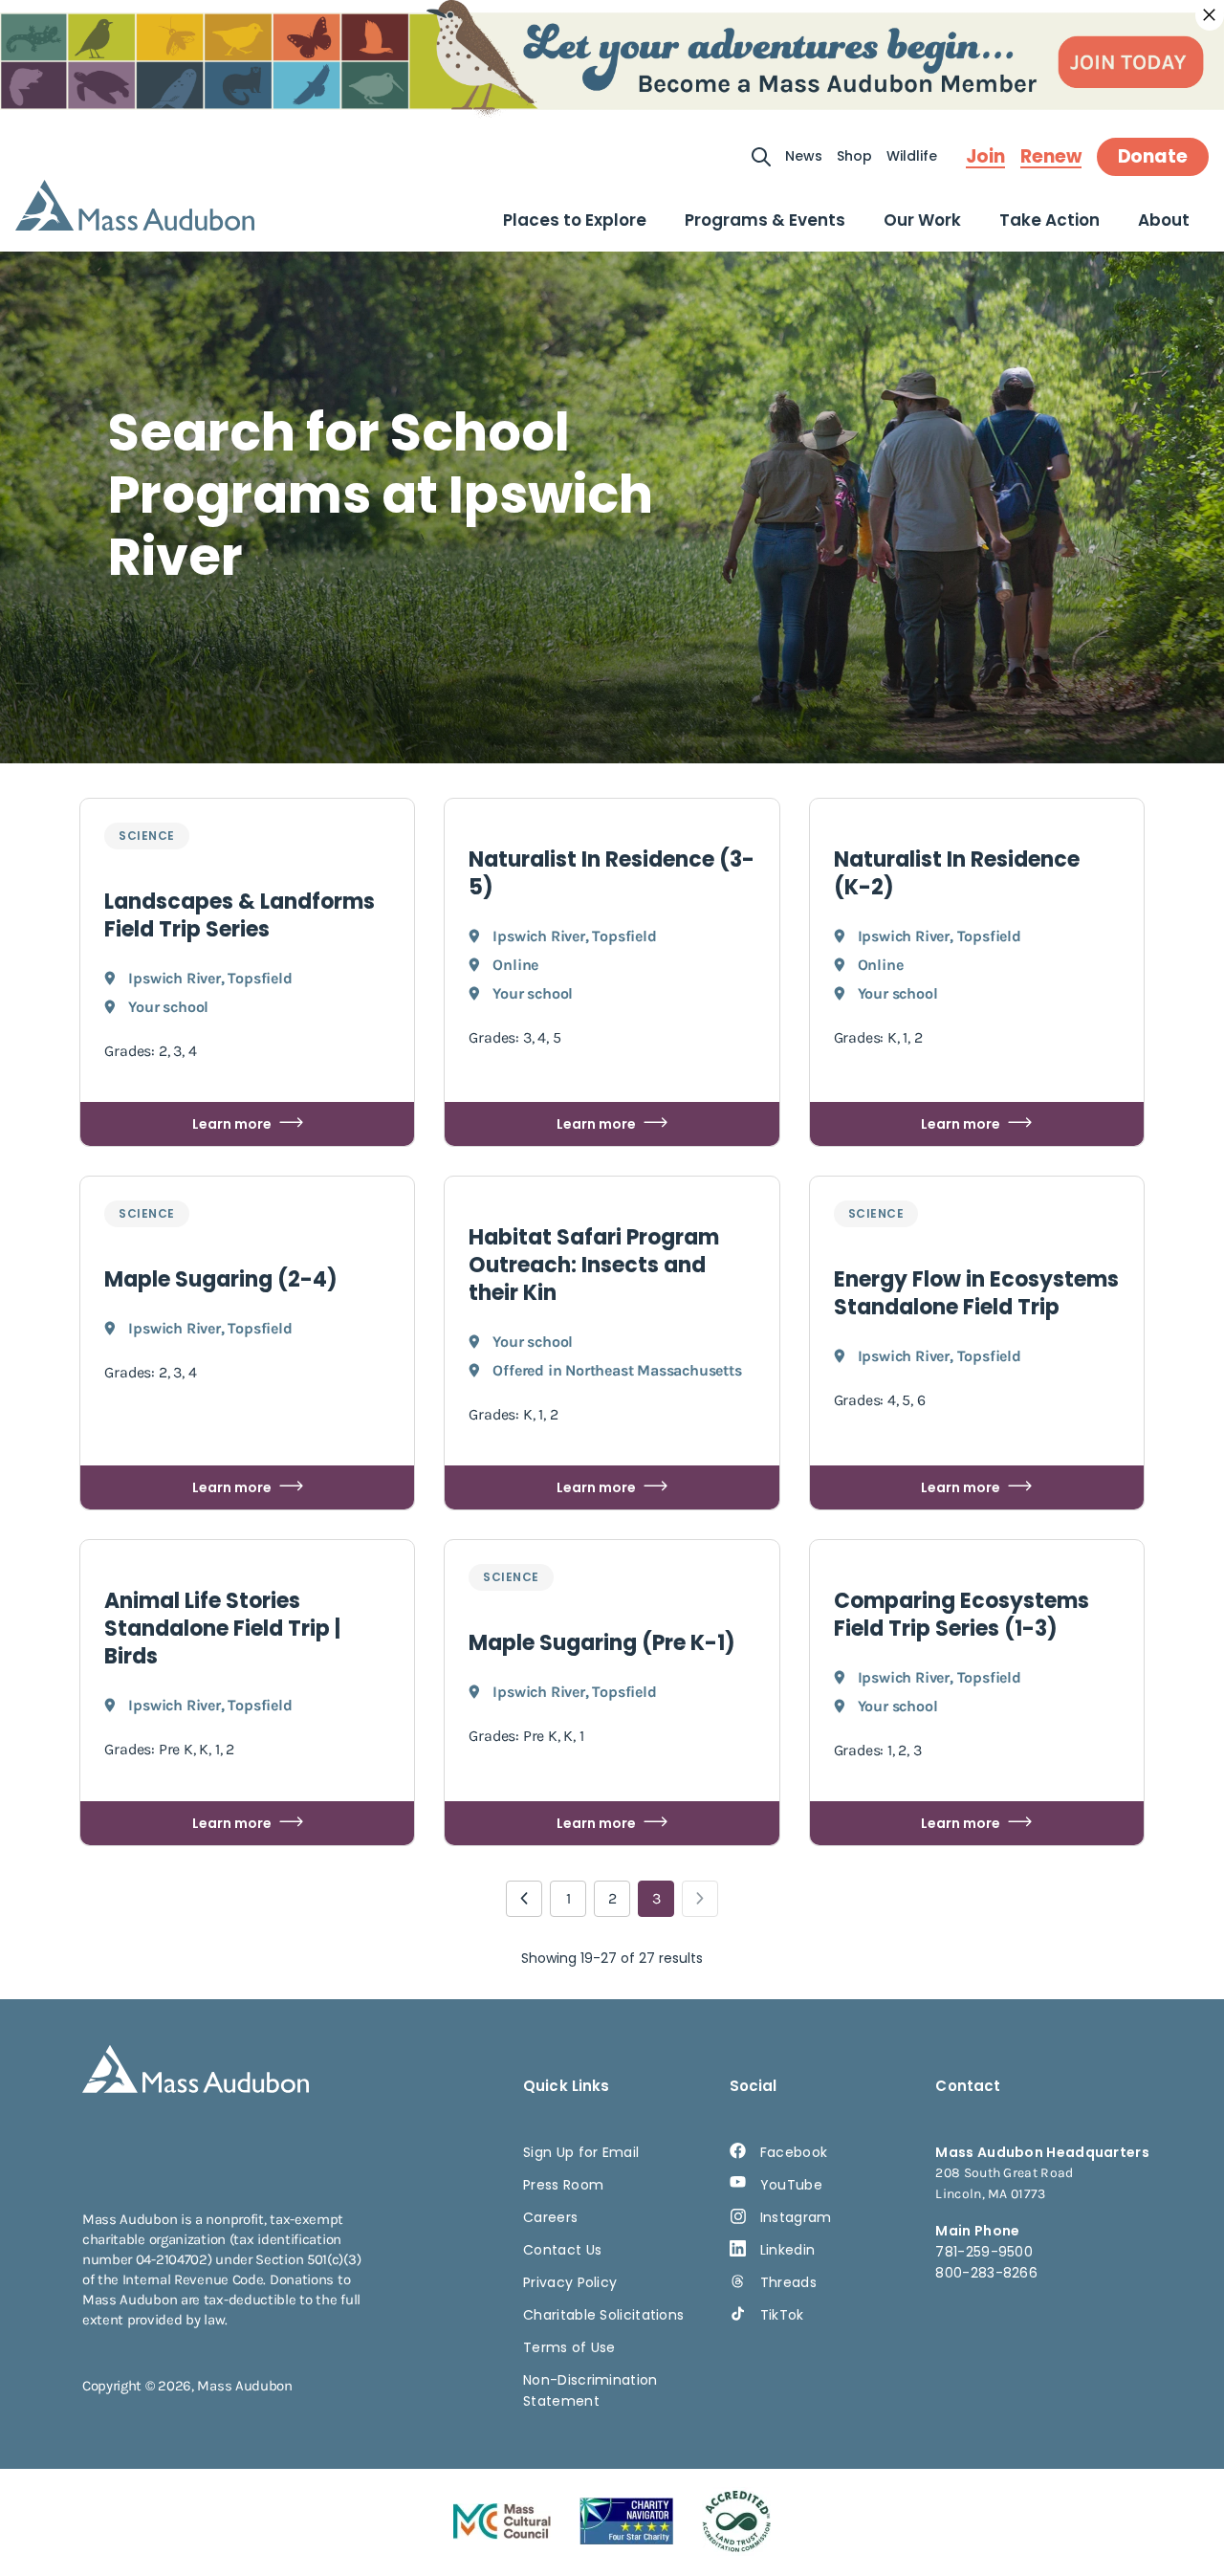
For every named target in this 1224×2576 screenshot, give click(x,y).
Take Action (1049, 220)
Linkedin (787, 2250)
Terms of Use (569, 2347)
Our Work (922, 220)
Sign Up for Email (581, 2152)
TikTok (782, 2315)
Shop (854, 156)
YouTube (791, 2185)
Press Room (563, 2185)
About (1164, 220)
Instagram (796, 2217)
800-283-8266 (986, 2273)
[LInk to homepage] (135, 205)
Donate (1153, 156)
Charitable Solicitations (603, 2315)
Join (985, 157)
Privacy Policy (570, 2282)
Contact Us (562, 2250)
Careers (550, 2217)
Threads (788, 2282)
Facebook (794, 2152)
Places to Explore (575, 220)
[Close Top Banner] (1210, 15)
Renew (1051, 157)
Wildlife (912, 156)
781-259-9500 (984, 2252)
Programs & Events (765, 220)
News (804, 156)
